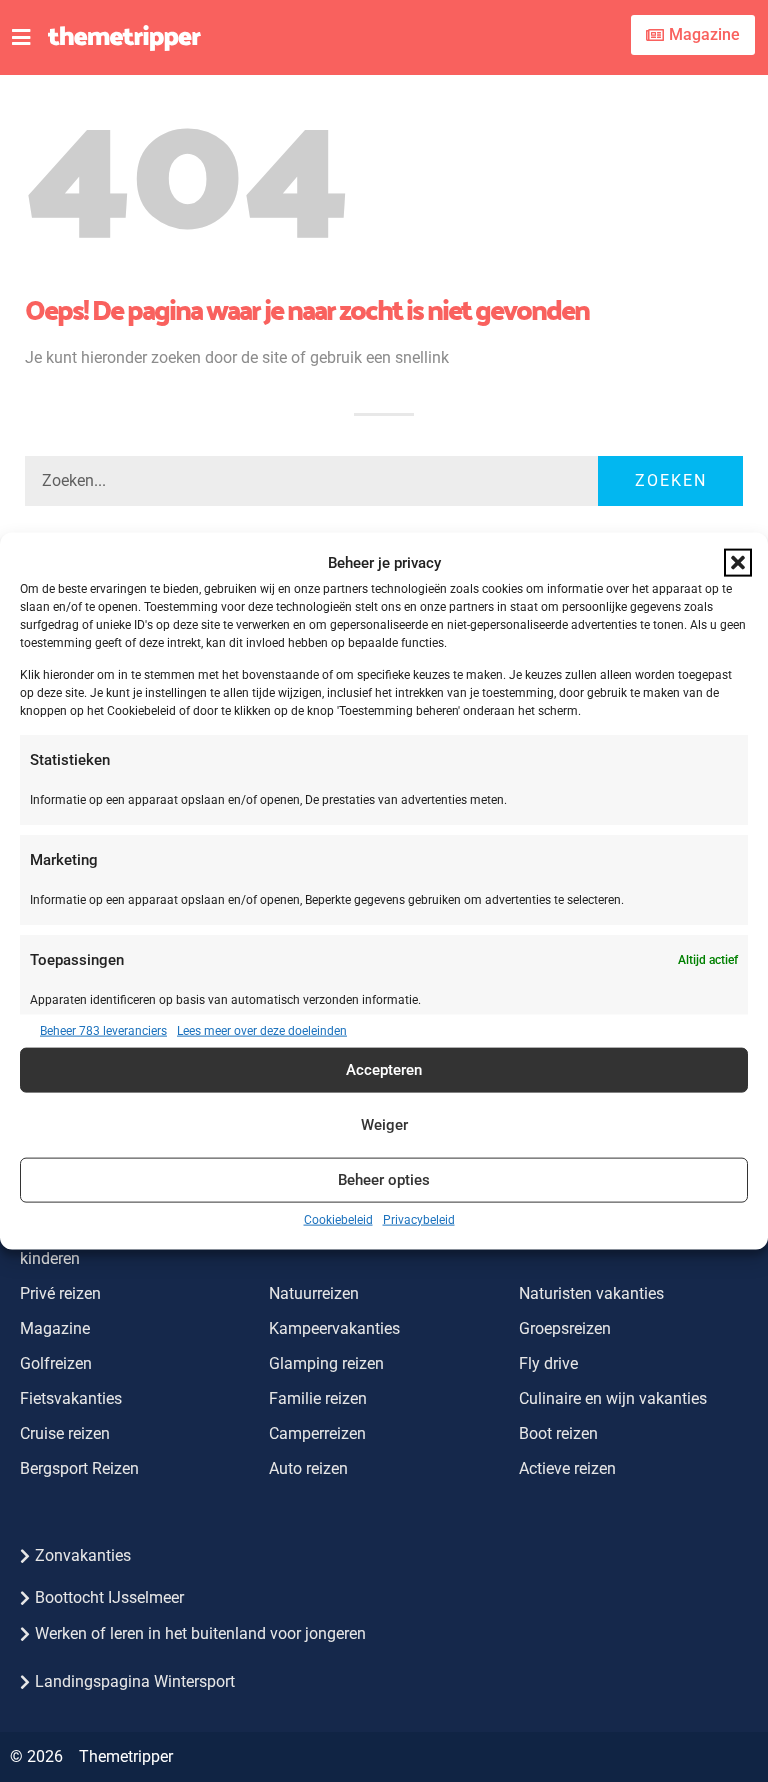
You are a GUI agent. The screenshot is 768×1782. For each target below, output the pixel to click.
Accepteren (384, 1070)
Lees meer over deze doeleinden (262, 1030)
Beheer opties (384, 1180)
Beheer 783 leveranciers (103, 1030)
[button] (738, 563)
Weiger (384, 1125)
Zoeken (671, 480)
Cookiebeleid (338, 1219)
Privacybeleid (419, 1219)
